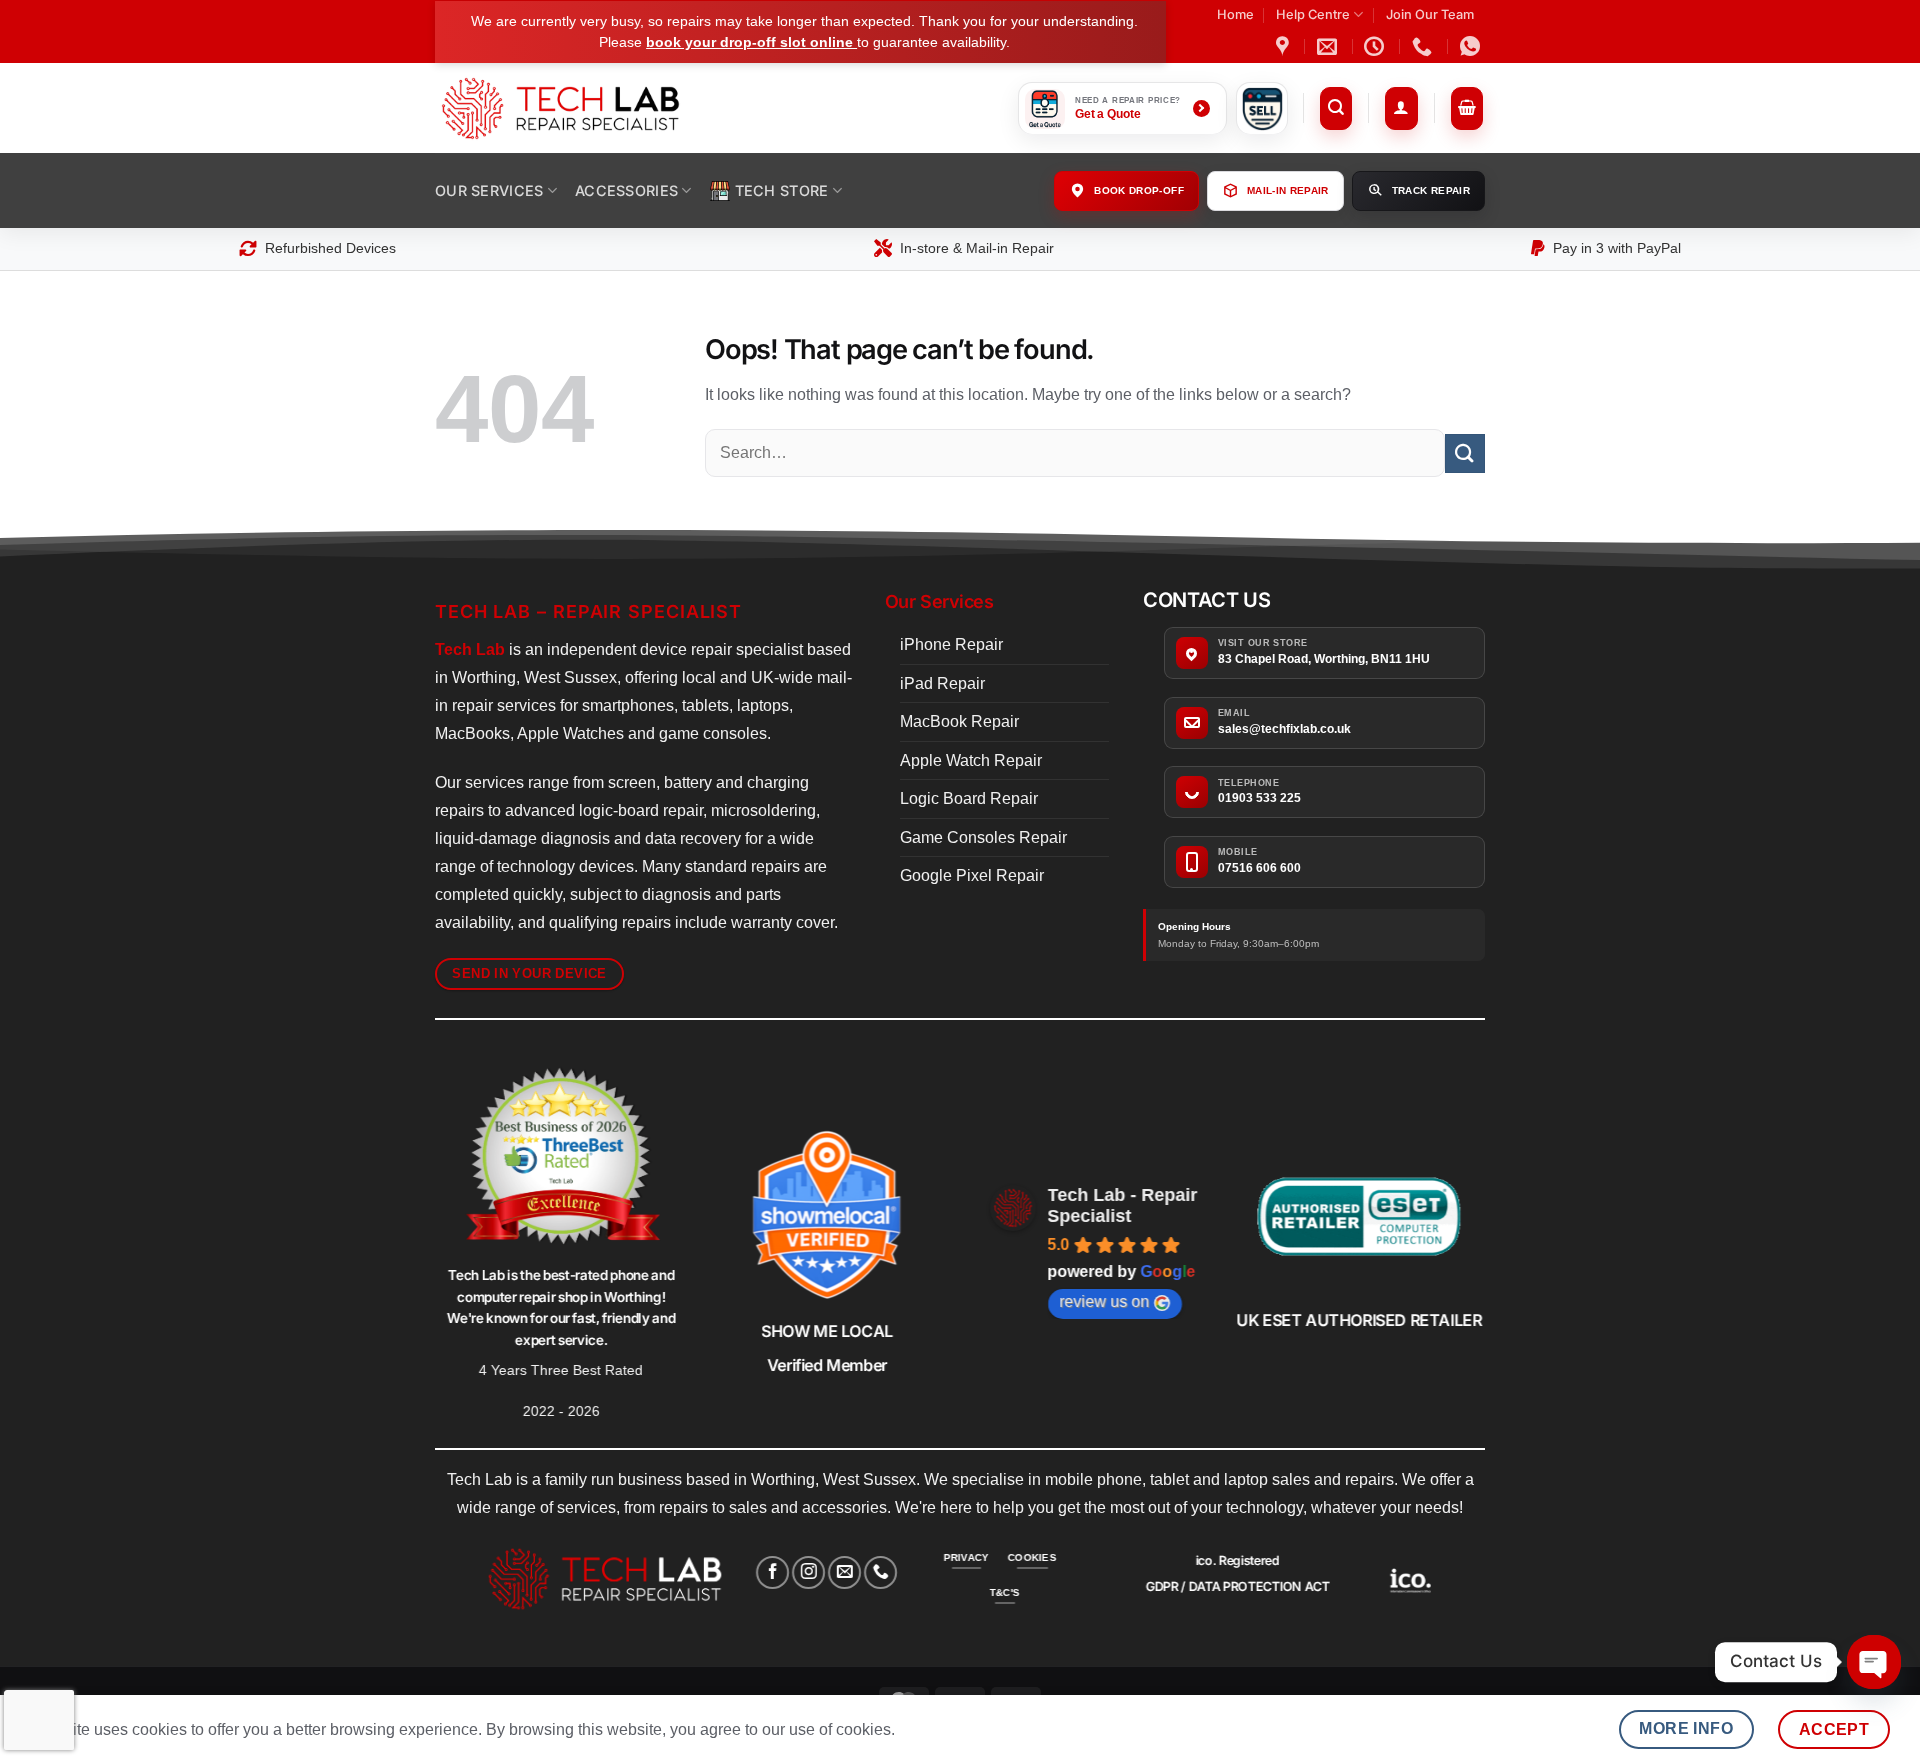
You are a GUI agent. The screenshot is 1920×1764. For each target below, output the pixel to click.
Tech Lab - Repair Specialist (1123, 1205)
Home (1235, 14)
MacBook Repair (959, 721)
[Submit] (1465, 453)
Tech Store (782, 190)
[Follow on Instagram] (808, 1572)
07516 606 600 (1259, 868)
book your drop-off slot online (751, 42)
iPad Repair (942, 683)
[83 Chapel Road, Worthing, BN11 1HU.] (1285, 46)
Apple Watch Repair (971, 760)
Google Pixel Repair (972, 875)
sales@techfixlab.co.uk (1284, 729)
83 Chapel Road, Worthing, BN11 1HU (1324, 659)
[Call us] (881, 1572)
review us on (1105, 1301)
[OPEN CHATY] (1874, 1662)
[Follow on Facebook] (772, 1572)
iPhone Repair (951, 644)
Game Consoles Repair (983, 837)
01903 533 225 (1259, 798)
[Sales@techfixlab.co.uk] (1329, 46)
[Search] (1336, 108)
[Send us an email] (844, 1572)
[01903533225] (1424, 46)
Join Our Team (1430, 14)
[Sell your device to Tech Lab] (1262, 108)
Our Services (489, 190)
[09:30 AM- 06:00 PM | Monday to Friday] (1376, 46)
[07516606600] (1472, 46)
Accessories (626, 190)
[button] (1401, 108)
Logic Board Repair (969, 798)
